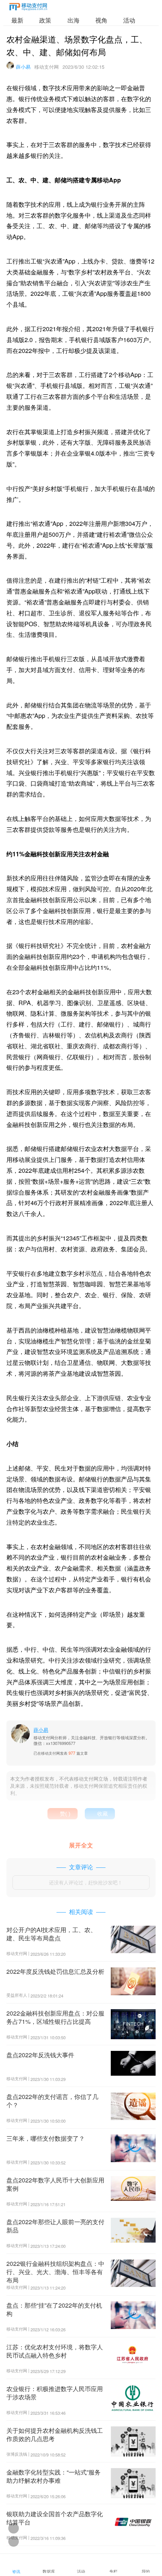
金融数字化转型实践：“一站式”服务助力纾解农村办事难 (53, 2476)
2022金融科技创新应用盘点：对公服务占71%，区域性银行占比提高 (55, 2017)
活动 (129, 20)
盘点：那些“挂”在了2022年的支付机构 (54, 2309)
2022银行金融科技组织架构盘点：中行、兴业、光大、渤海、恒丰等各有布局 (55, 2272)
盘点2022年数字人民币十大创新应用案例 (55, 2184)
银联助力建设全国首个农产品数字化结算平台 (55, 2518)
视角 (101, 20)
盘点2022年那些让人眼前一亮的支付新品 (55, 2226)
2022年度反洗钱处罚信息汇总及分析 (55, 1971)
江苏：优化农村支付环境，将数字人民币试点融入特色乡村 (55, 2351)
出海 (73, 20)
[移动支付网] (28, 8)
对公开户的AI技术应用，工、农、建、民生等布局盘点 (51, 1934)
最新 (17, 20)
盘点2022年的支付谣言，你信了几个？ (52, 2101)
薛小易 (23, 67)
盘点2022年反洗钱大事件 (40, 2055)
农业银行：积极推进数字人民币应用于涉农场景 (55, 2393)
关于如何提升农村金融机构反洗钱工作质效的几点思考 (55, 2434)
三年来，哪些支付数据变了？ (46, 2138)
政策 (45, 20)
